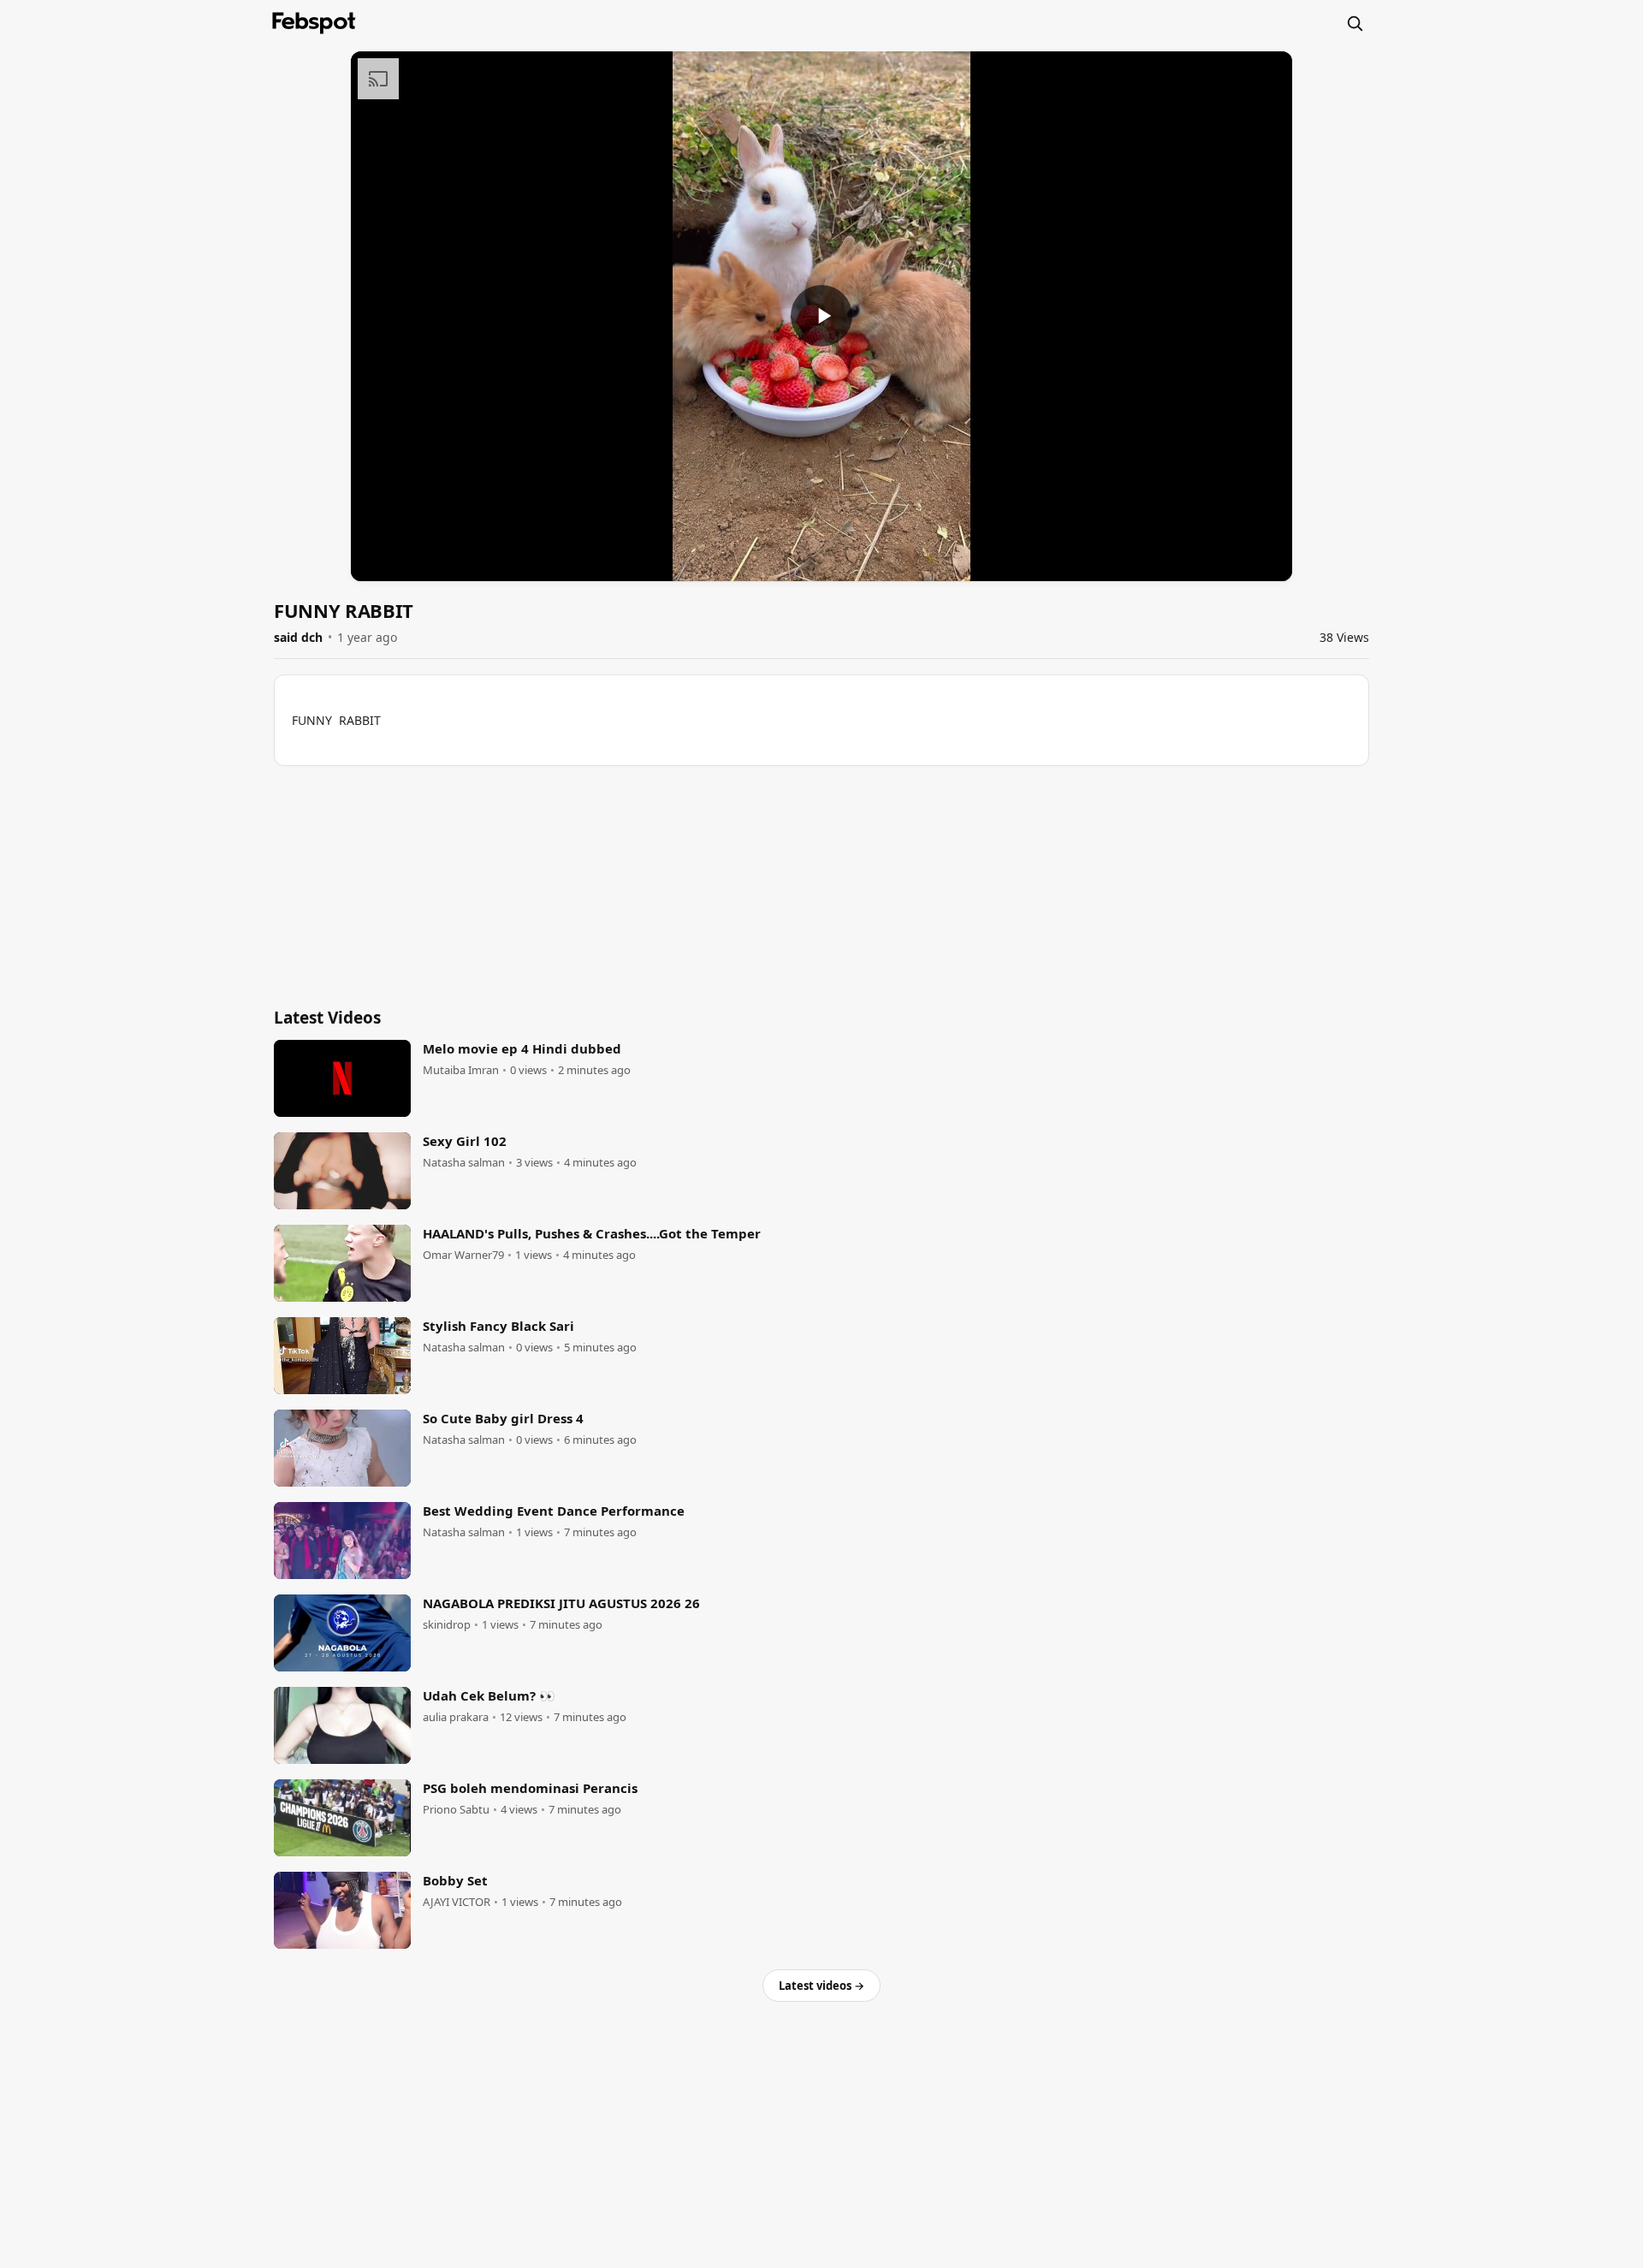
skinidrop (447, 1625)
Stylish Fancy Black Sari (498, 1326)
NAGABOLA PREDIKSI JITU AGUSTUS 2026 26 (561, 1603)
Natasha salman (464, 1163)
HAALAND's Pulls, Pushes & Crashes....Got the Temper (592, 1233)
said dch (298, 637)
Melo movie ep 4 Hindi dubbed (522, 1048)
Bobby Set (455, 1880)
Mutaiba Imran (461, 1070)
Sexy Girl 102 (465, 1141)
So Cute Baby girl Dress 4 (503, 1418)
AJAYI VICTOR (457, 1902)
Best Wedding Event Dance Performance (554, 1511)
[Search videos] (1355, 23)
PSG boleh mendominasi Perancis (530, 1788)
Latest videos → (821, 1986)
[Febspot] (314, 23)
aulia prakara (456, 1717)
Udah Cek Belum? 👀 (489, 1695)
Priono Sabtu (456, 1810)
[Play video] (821, 316)
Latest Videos (327, 1018)
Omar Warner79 (463, 1255)
